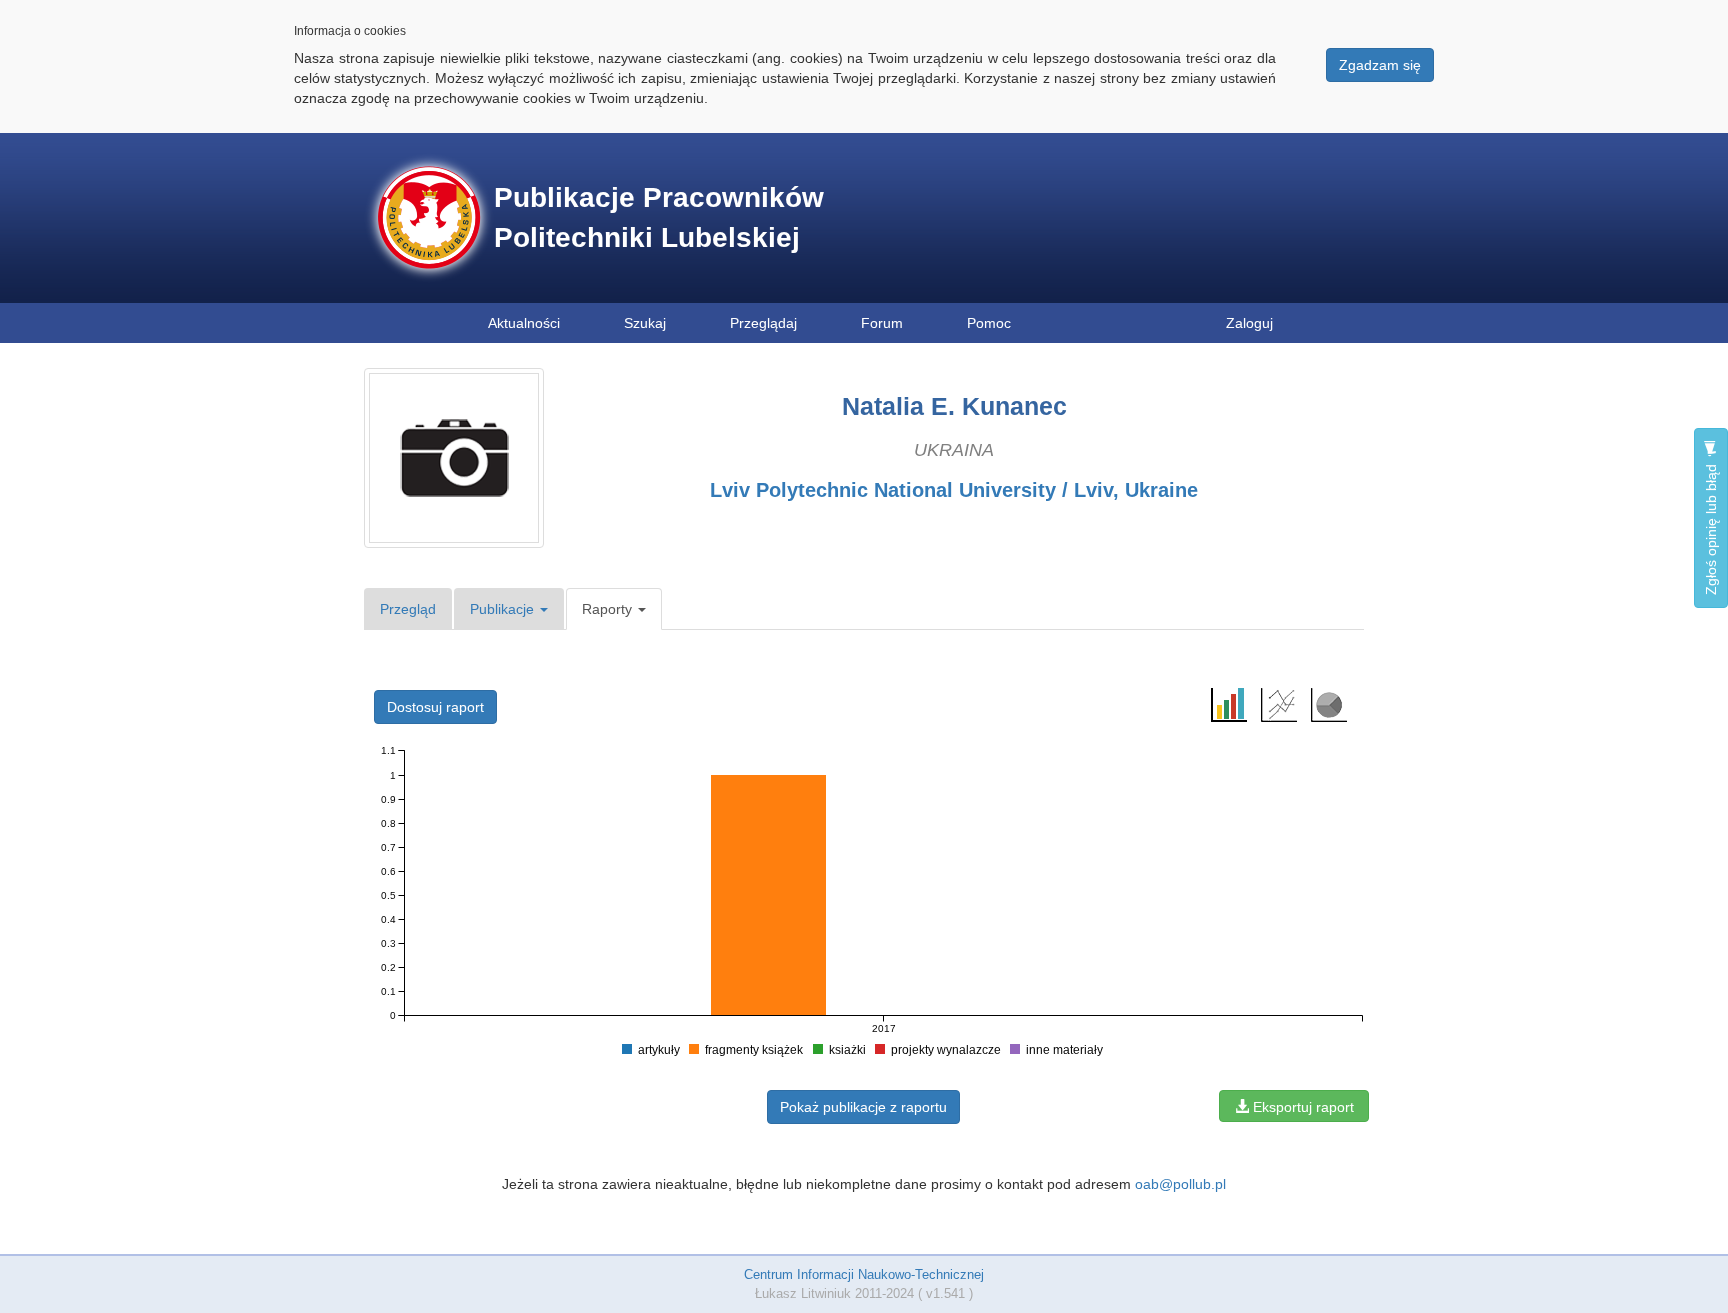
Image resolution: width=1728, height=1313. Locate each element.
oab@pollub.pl (1180, 1184)
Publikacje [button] (504, 609)
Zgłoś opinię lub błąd (1711, 527)
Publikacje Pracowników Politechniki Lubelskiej (659, 217)
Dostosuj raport (435, 707)
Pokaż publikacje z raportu (863, 1107)
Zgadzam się (1380, 65)
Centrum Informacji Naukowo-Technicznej (864, 1274)
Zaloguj (1249, 323)
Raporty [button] (609, 609)
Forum (882, 323)
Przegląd (408, 609)
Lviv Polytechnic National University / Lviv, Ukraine (954, 490)
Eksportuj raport (1301, 1107)
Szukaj (645, 323)
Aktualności (524, 323)
